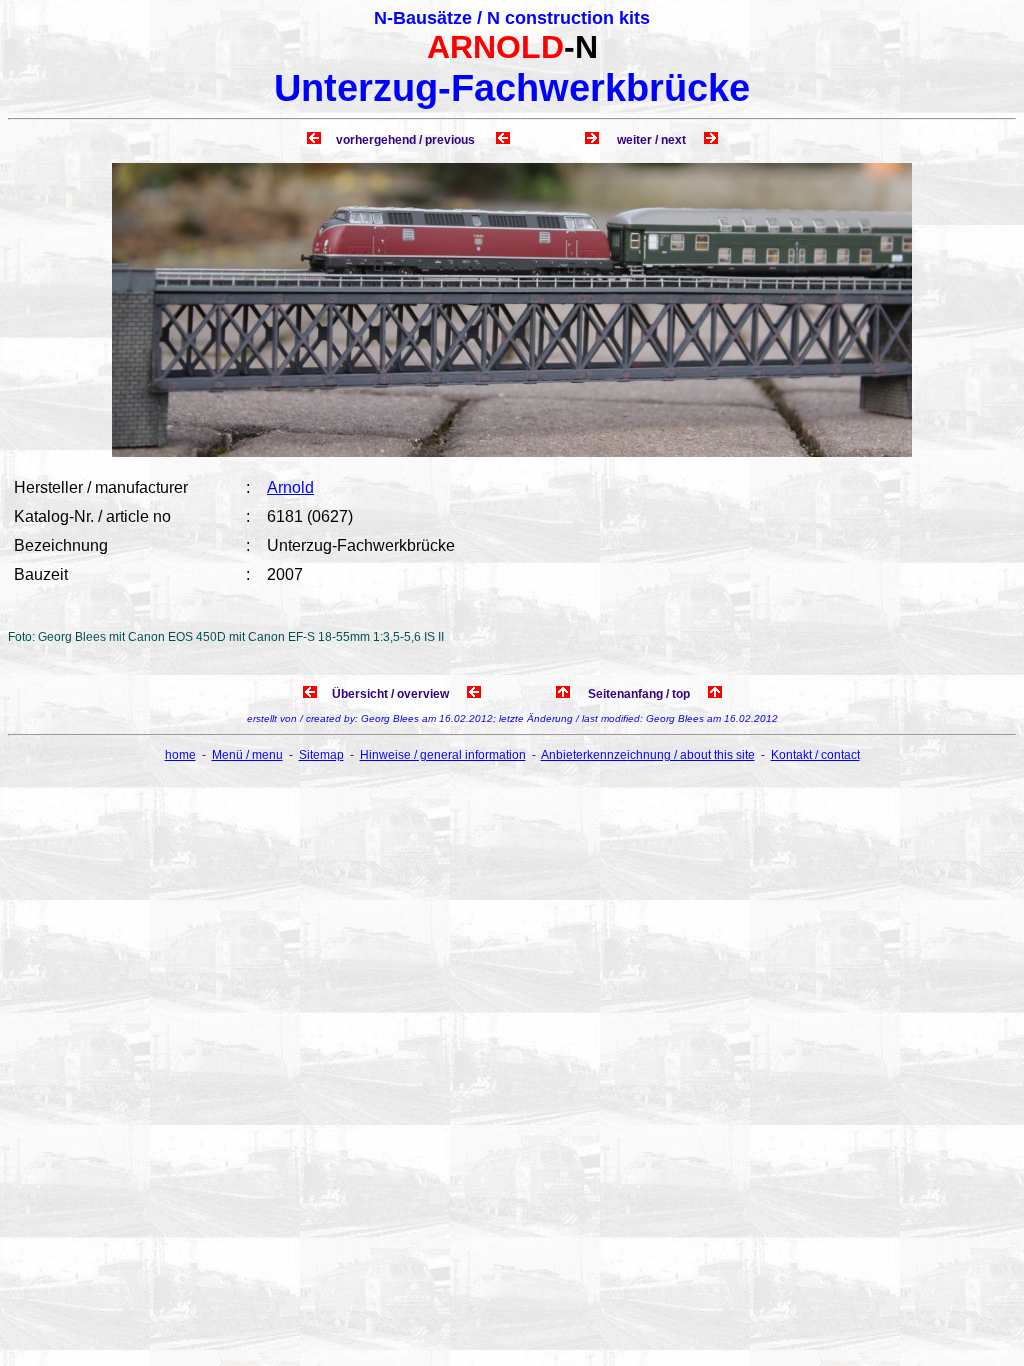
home (180, 755)
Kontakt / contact (815, 755)
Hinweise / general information (443, 755)
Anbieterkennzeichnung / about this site (648, 755)
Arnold (290, 487)
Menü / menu (247, 755)
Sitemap (321, 755)
